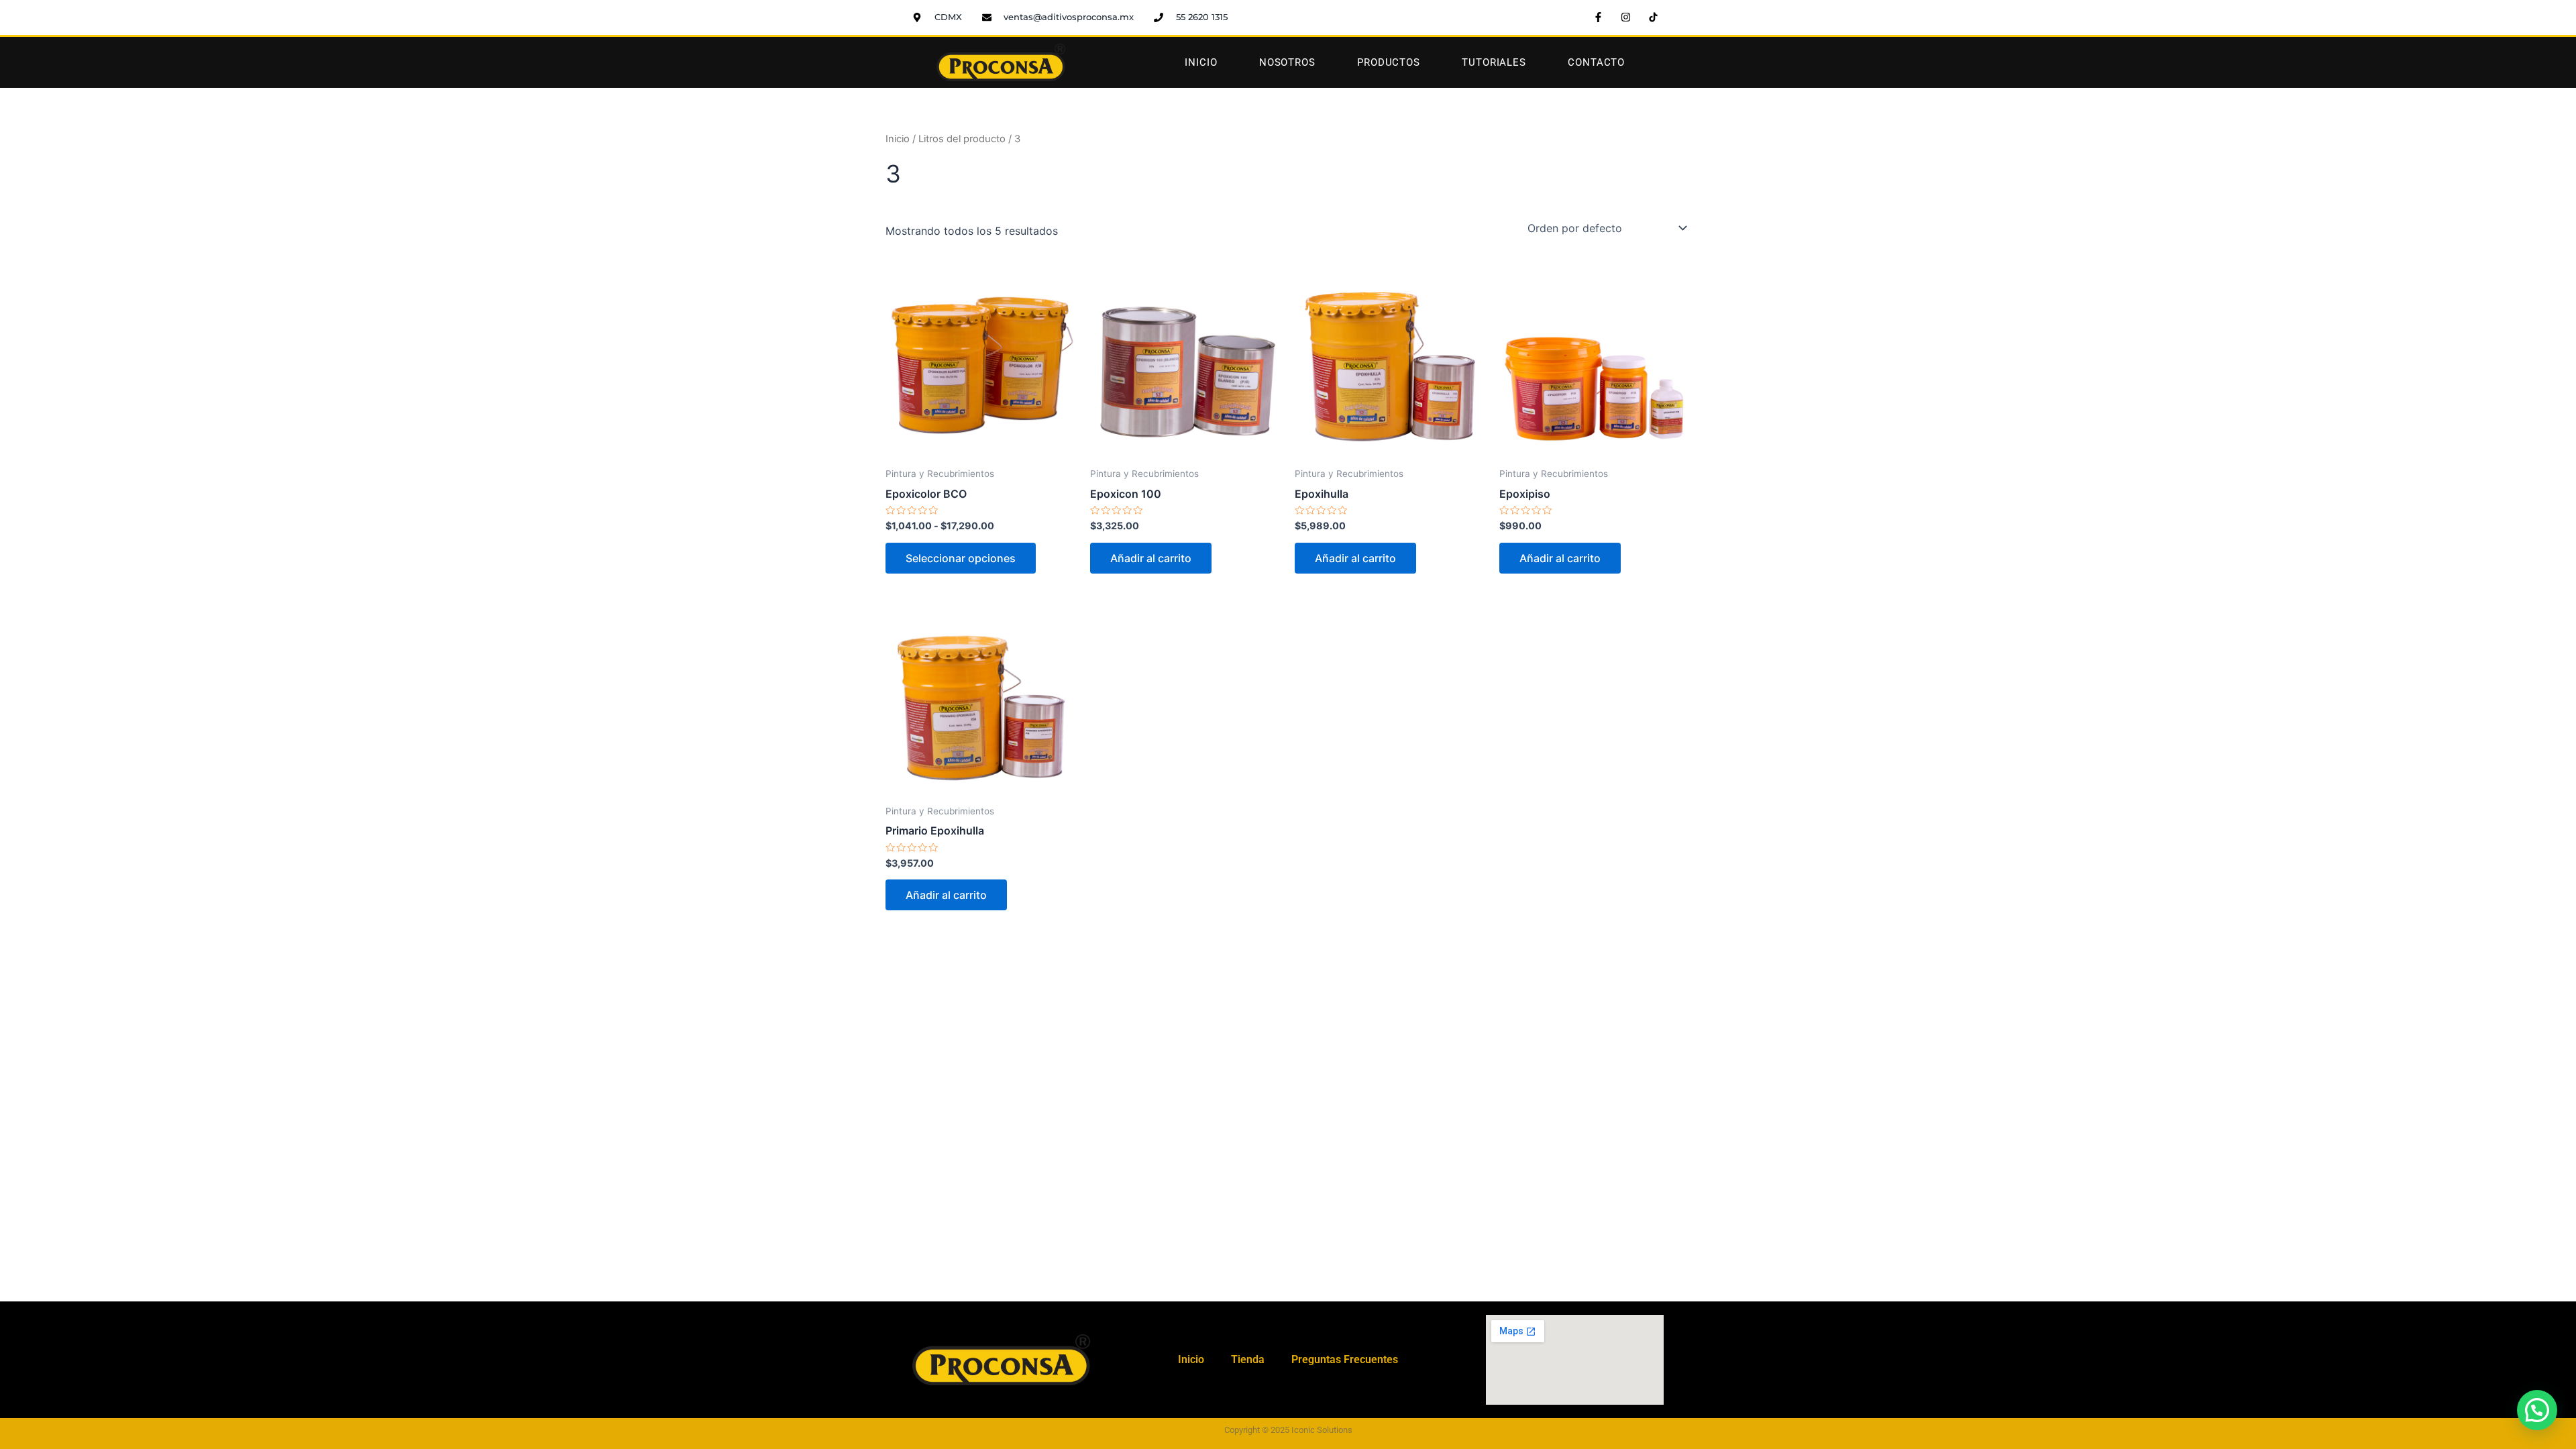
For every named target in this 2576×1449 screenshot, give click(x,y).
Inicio (1201, 62)
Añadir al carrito (1151, 558)
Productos (1389, 62)
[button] (2537, 1410)
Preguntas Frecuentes (1345, 1359)
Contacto (1596, 62)
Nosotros (1287, 62)
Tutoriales (1494, 62)
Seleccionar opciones (961, 558)
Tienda (1248, 1359)
